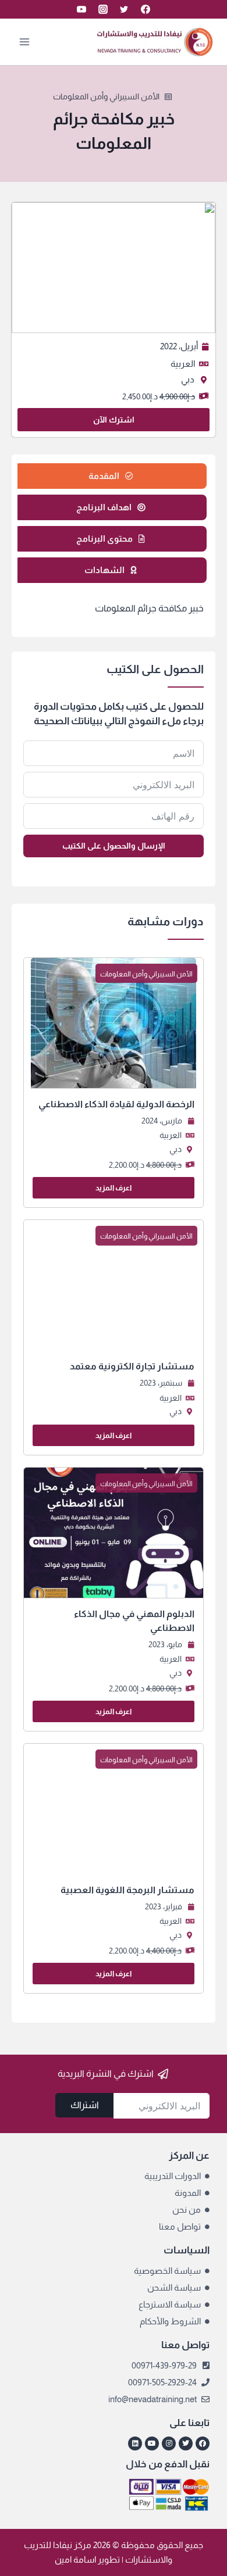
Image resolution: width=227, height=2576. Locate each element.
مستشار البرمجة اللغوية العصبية (127, 1890)
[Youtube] (152, 2443)
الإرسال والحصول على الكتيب (114, 846)
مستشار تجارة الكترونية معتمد (132, 1366)
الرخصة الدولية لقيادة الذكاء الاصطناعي (116, 1104)
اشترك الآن (114, 420)
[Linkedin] (135, 2443)
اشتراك (85, 2105)
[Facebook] (146, 9)
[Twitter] (124, 9)
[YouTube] (81, 9)
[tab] (111, 476)
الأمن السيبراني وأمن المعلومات (106, 96)
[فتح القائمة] (25, 42)
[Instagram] (103, 9)
